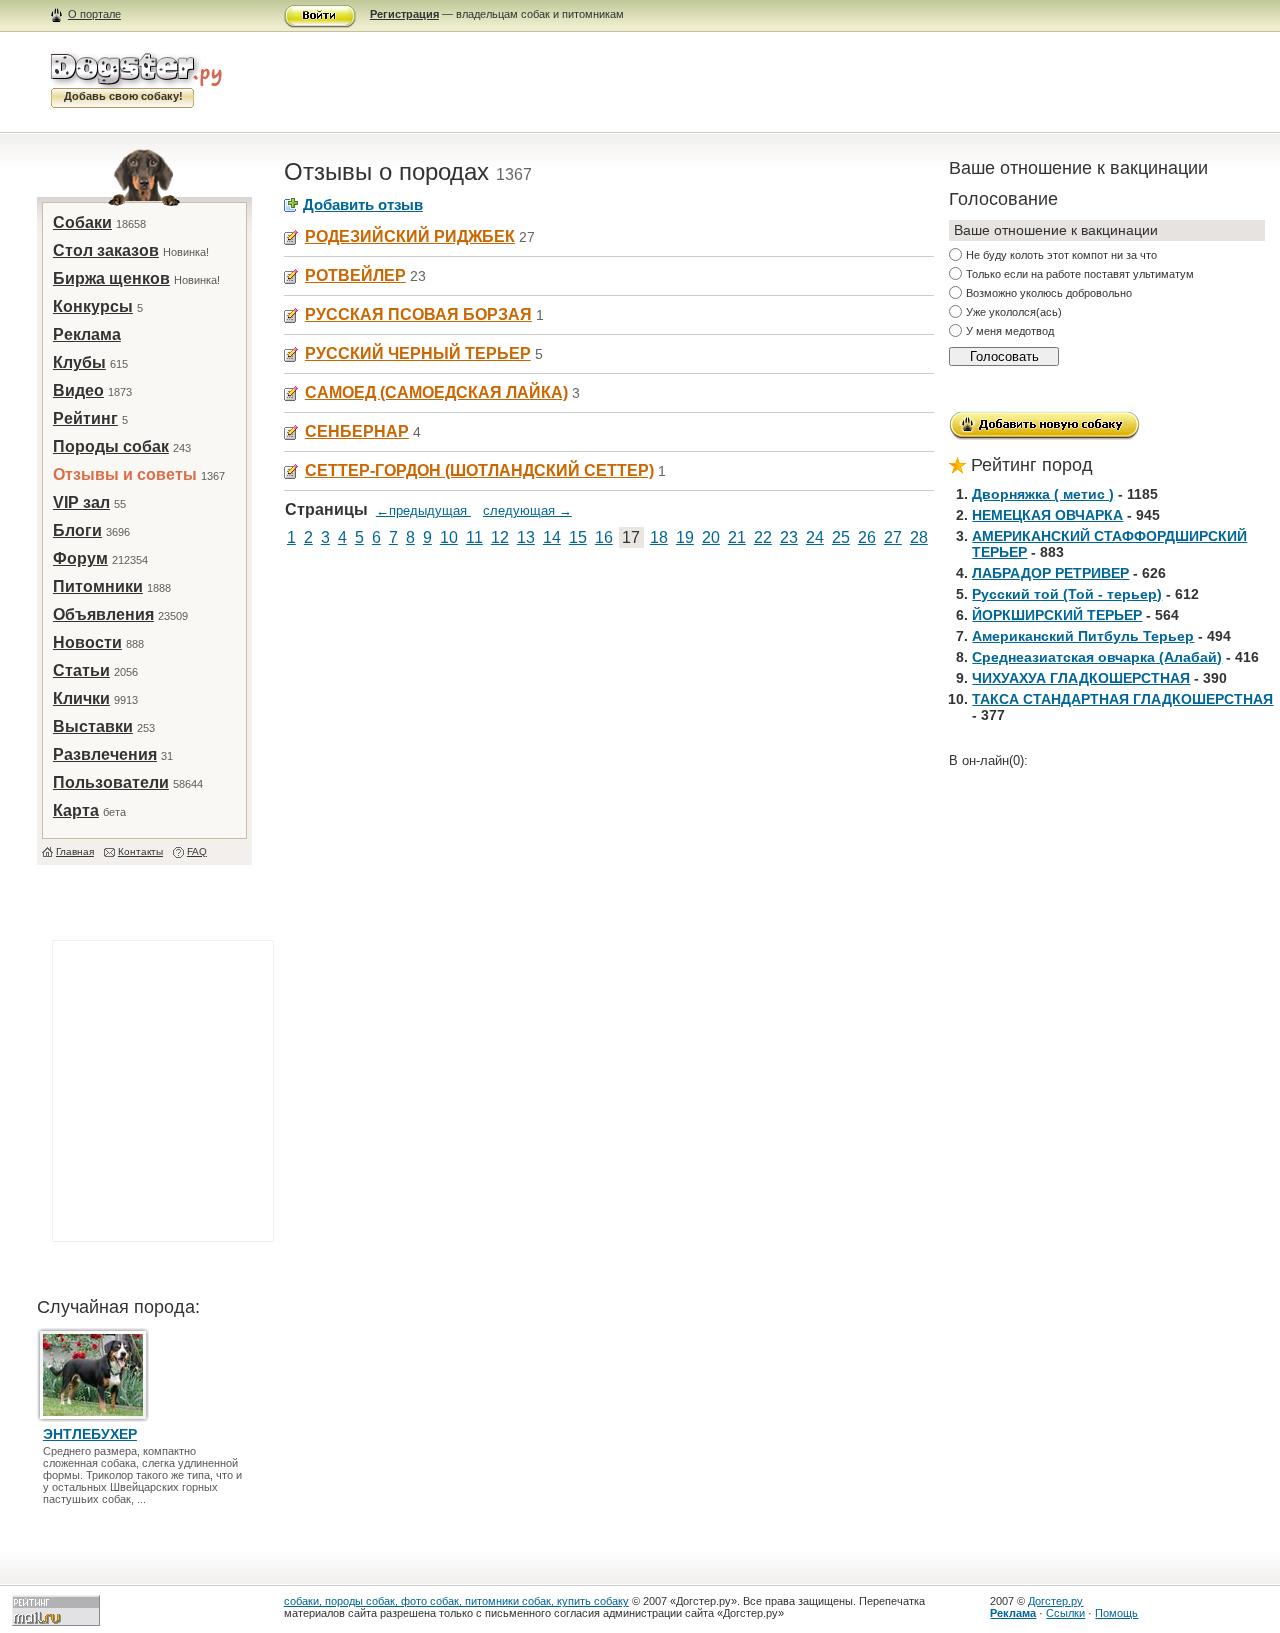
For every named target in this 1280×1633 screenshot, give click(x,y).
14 (552, 537)
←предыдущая (423, 510)
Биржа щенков (111, 278)
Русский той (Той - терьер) (1067, 594)
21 (737, 537)
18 (659, 537)
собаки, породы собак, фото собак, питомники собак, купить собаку (456, 1601)
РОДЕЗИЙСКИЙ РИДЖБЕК (410, 236)
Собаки (82, 222)
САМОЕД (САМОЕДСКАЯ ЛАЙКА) (436, 392)
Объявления (103, 614)
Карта (76, 810)
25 (841, 537)
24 (815, 537)
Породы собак (111, 446)
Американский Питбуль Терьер (1083, 636)
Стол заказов (106, 250)
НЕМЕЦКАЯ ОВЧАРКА (1047, 515)
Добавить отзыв (363, 204)
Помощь (1116, 1613)
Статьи (81, 670)
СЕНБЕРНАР (357, 431)
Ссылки (1065, 1613)
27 (893, 537)
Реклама (87, 334)
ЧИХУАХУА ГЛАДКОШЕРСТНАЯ (1081, 678)
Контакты (140, 851)
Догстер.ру (1055, 1601)
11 (474, 537)
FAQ (197, 851)
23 (789, 537)
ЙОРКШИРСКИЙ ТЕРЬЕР (1057, 615)
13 (526, 537)
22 (763, 537)
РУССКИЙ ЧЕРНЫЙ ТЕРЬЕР (418, 353)
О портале (94, 14)
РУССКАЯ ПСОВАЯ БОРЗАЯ (418, 314)
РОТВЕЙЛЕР (355, 275)
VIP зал (81, 502)
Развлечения (105, 754)
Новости (87, 642)
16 (604, 537)
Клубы (79, 362)
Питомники (98, 586)
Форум (80, 558)
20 (711, 537)
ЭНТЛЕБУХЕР (90, 1434)
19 (685, 537)
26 (867, 537)
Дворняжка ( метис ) (1043, 494)
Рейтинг (85, 418)
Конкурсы (93, 306)
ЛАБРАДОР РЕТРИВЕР (1050, 573)
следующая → (527, 510)
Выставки (93, 726)
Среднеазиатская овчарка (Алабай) (1097, 657)
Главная (75, 851)
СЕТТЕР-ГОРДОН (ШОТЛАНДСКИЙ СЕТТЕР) (479, 470)
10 (449, 537)
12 (500, 537)
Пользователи (111, 782)
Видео (78, 390)
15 (578, 537)
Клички (81, 698)
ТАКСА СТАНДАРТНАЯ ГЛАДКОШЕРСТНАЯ (1122, 699)
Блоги (77, 530)
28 (919, 537)
